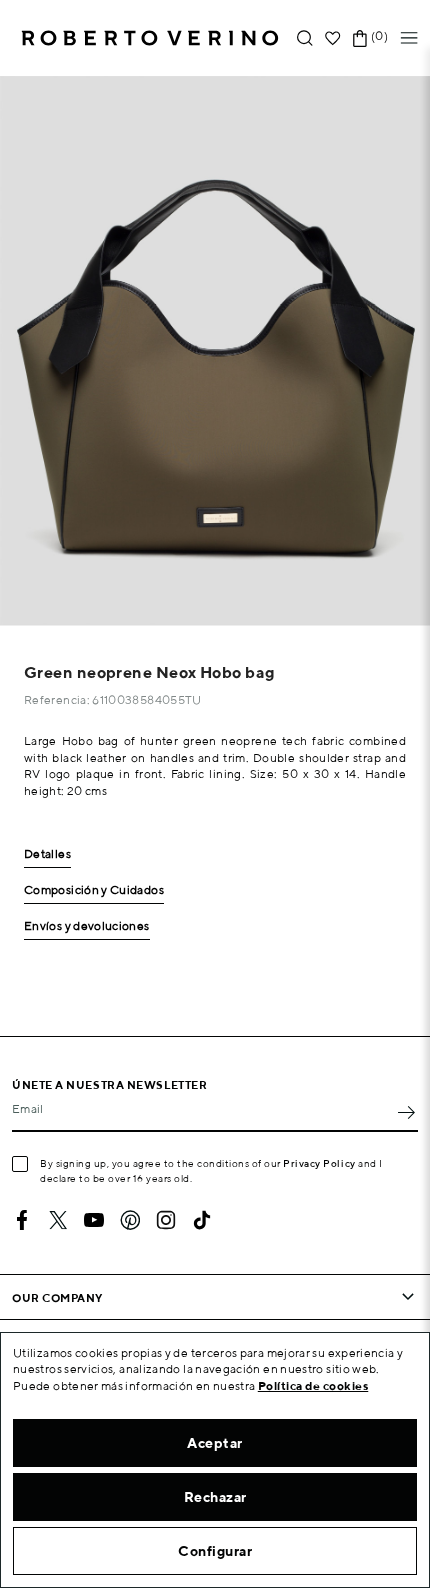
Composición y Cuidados (94, 890)
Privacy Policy (319, 1163)
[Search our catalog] (305, 38)
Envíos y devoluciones (87, 926)
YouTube (94, 1220)
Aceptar (215, 1443)
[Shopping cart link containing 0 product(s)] (360, 38)
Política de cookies (313, 1385)
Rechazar (215, 1497)
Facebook (22, 1220)
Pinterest (130, 1220)
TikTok (202, 1220)
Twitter (58, 1220)
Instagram (166, 1220)
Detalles (47, 854)
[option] (215, 351)
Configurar (215, 1551)
